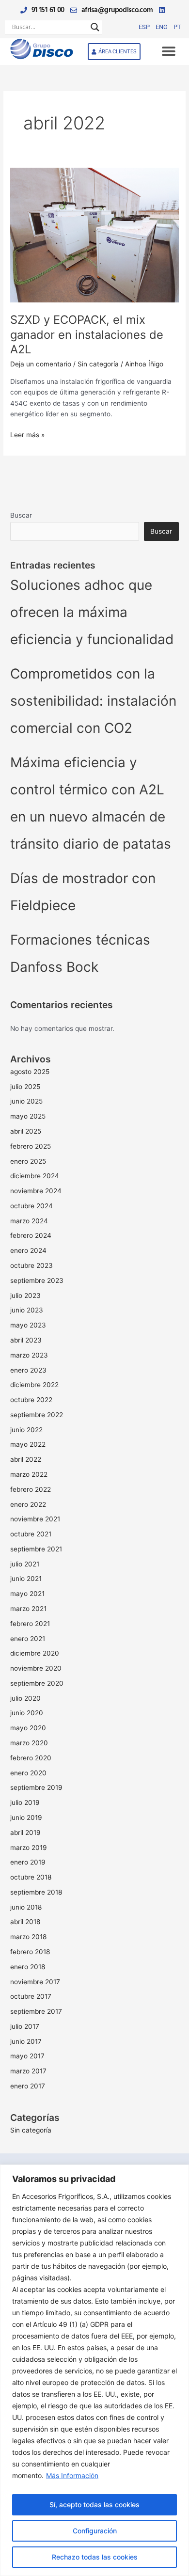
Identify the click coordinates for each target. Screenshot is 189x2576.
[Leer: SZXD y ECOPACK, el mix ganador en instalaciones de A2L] (94, 235)
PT (177, 27)
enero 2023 (28, 1370)
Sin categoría (98, 364)
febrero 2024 (31, 1235)
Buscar (21, 515)
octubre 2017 (31, 1996)
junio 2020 (27, 1713)
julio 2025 (25, 1087)
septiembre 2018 (36, 1892)
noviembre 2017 (35, 1982)
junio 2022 (26, 1430)
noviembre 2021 (35, 1519)
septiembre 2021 (36, 1549)
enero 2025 (28, 1161)
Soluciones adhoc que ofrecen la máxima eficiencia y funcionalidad (92, 612)
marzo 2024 (29, 1221)
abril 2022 (26, 1459)
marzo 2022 (29, 1474)
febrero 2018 (30, 1952)
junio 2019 (26, 1817)
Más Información (72, 2475)
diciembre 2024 (35, 1176)
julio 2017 (25, 2026)
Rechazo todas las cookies (95, 2557)
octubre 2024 (31, 1206)
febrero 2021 (30, 1624)
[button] (168, 52)
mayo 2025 (28, 1116)
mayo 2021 (27, 1594)
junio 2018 (26, 1907)
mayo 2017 (27, 2056)
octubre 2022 (31, 1400)
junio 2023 (27, 1310)
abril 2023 (26, 1340)
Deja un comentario (41, 364)
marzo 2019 (29, 1848)
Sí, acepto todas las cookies (94, 2505)
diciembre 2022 (34, 1385)
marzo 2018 (28, 1937)
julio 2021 (25, 1564)
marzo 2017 (28, 2071)
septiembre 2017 (36, 2011)
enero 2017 (28, 2086)
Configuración (95, 2531)
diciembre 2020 (35, 1653)
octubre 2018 (31, 1877)
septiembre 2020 (37, 1683)
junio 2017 (26, 2041)
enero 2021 (28, 1639)
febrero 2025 (31, 1146)
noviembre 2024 (36, 1191)
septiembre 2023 (37, 1280)
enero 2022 (28, 1504)
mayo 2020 (28, 1728)
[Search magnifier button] (95, 27)
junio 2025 (26, 1101)
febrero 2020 (31, 1758)
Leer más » (27, 434)
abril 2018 (25, 1922)
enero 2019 (28, 1862)
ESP (144, 27)
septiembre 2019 (36, 1787)
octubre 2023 (31, 1265)
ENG (162, 27)
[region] (94, 2370)
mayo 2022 (28, 1444)
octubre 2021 (31, 1534)
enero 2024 (28, 1250)
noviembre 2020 (36, 1668)
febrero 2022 (31, 1489)
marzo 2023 (29, 1355)
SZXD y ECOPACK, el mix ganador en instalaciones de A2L (87, 335)
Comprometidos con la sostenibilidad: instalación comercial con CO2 (93, 701)
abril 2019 (25, 1833)
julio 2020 (25, 1698)
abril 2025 (26, 1131)
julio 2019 (25, 1802)
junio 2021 (26, 1579)
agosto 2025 (30, 1072)
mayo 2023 (28, 1325)
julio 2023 (25, 1296)
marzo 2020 (29, 1743)
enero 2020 (28, 1773)
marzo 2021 (28, 1609)
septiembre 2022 (37, 1415)
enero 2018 (28, 1967)
